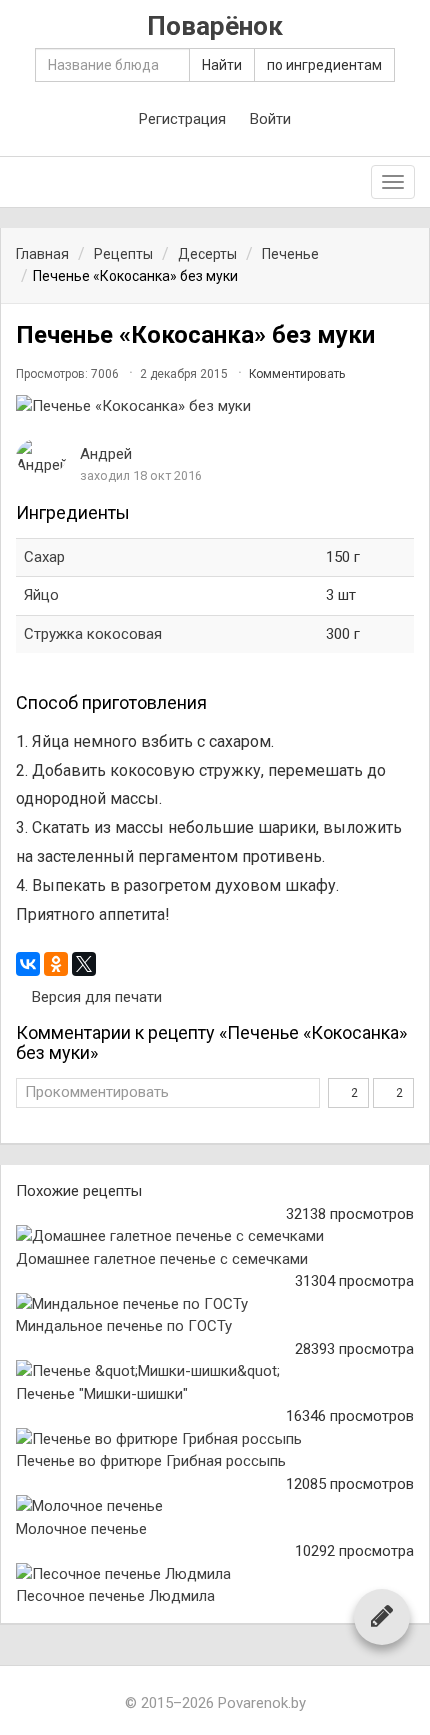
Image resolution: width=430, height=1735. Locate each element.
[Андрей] (41, 457)
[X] (84, 964)
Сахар (44, 557)
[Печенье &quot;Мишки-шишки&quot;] (215, 1371)
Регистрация (182, 119)
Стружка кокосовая (93, 634)
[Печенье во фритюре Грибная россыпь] (215, 1439)
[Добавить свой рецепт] (382, 1616)
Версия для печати (95, 997)
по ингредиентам (324, 65)
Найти (222, 65)
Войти (270, 119)
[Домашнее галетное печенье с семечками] (215, 1236)
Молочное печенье (81, 1529)
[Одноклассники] (56, 964)
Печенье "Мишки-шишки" (102, 1394)
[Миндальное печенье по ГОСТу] (215, 1304)
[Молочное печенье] (215, 1506)
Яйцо (41, 595)
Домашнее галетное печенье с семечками (162, 1259)
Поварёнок (215, 26)
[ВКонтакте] (28, 964)
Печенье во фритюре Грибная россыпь (151, 1461)
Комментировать (297, 374)
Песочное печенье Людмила (115, 1596)
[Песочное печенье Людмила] (215, 1574)
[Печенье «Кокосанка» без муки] (215, 406)
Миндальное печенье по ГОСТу (124, 1326)
